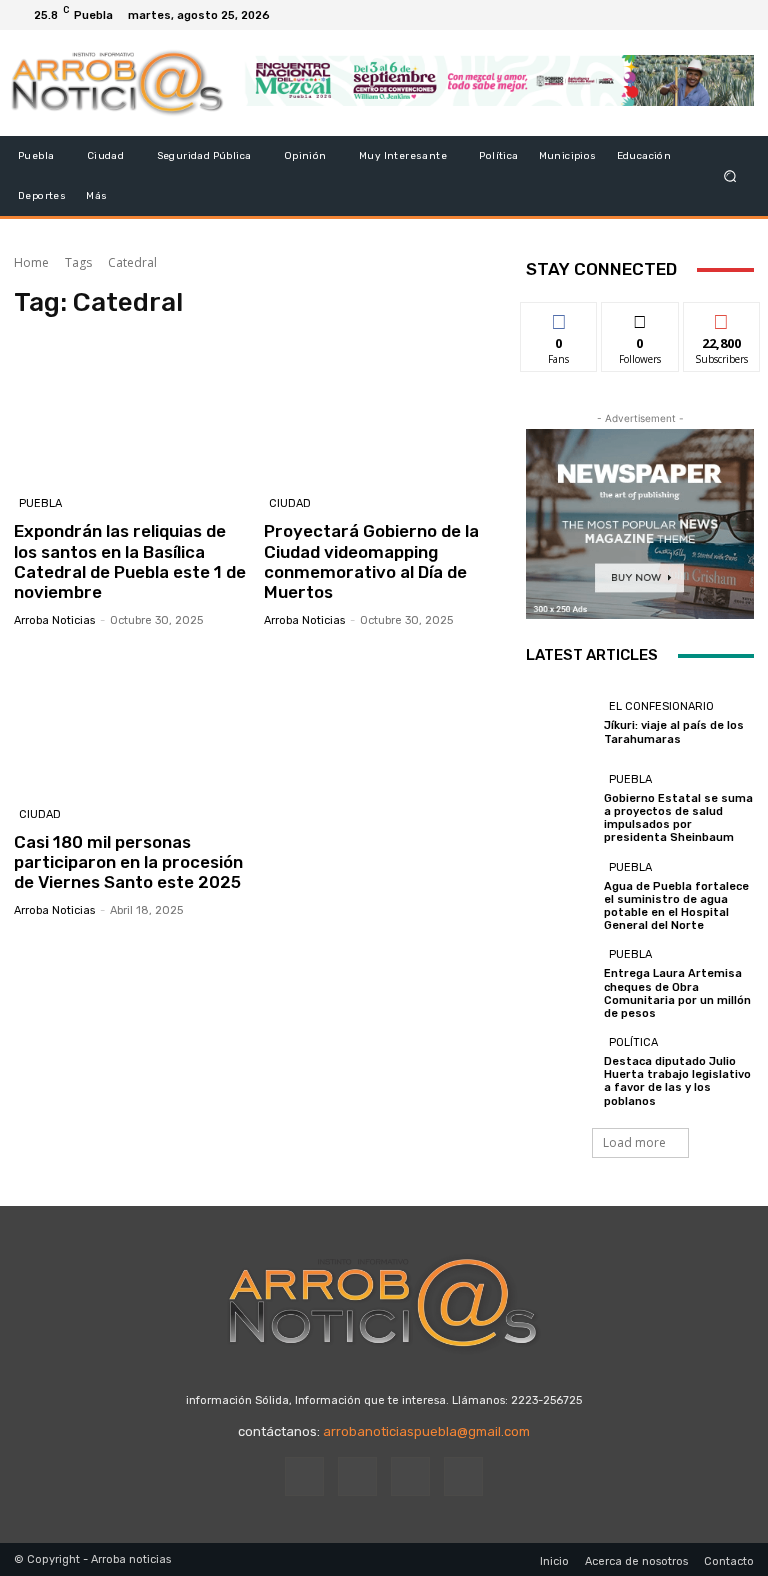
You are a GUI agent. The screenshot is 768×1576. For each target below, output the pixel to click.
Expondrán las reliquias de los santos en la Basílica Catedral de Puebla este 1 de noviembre (130, 561)
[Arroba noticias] (117, 83)
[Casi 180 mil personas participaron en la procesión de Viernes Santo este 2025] (131, 719)
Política (633, 1042)
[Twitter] (714, 15)
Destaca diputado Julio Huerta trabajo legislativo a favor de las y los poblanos (677, 1081)
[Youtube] (738, 15)
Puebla (40, 503)
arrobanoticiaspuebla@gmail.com (426, 1431)
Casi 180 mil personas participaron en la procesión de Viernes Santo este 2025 (128, 862)
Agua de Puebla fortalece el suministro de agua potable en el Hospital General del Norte (676, 906)
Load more (634, 1142)
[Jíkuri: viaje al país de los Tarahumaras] (560, 722)
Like (559, 317)
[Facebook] (666, 15)
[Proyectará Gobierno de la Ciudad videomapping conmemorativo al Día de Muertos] (381, 409)
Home (31, 262)
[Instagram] (690, 15)
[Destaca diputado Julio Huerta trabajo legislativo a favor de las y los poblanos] (560, 1069)
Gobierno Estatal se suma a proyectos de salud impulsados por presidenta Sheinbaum (678, 818)
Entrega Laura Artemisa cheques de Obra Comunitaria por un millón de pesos (677, 993)
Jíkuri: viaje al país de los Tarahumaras (674, 732)
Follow (640, 317)
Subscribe (722, 317)
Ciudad (290, 503)
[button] (730, 176)
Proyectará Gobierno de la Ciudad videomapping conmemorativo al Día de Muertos (371, 561)
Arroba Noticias (54, 620)
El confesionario (661, 706)
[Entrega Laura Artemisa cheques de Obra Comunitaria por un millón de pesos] (560, 981)
